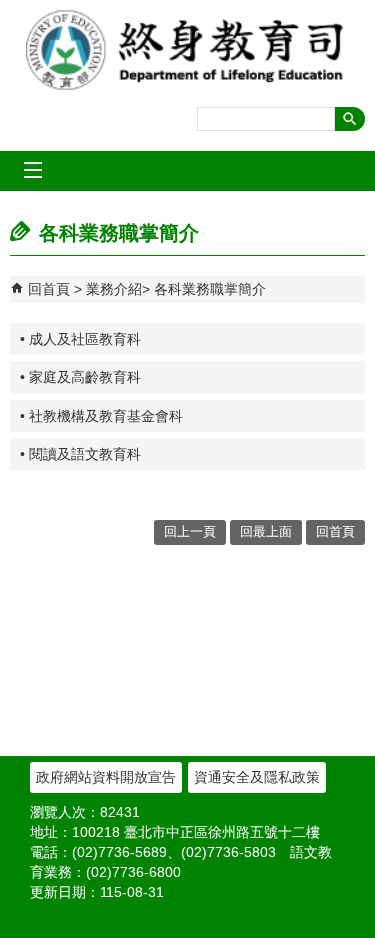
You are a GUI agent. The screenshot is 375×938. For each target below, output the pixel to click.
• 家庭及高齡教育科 (80, 377)
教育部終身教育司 (188, 50)
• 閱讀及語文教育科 (80, 454)
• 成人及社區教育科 (80, 339)
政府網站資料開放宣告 (106, 777)
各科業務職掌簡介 (210, 289)
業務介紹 (114, 289)
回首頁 (49, 289)
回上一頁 (190, 531)
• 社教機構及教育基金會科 (101, 416)
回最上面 (266, 531)
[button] (350, 119)
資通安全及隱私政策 (257, 777)
